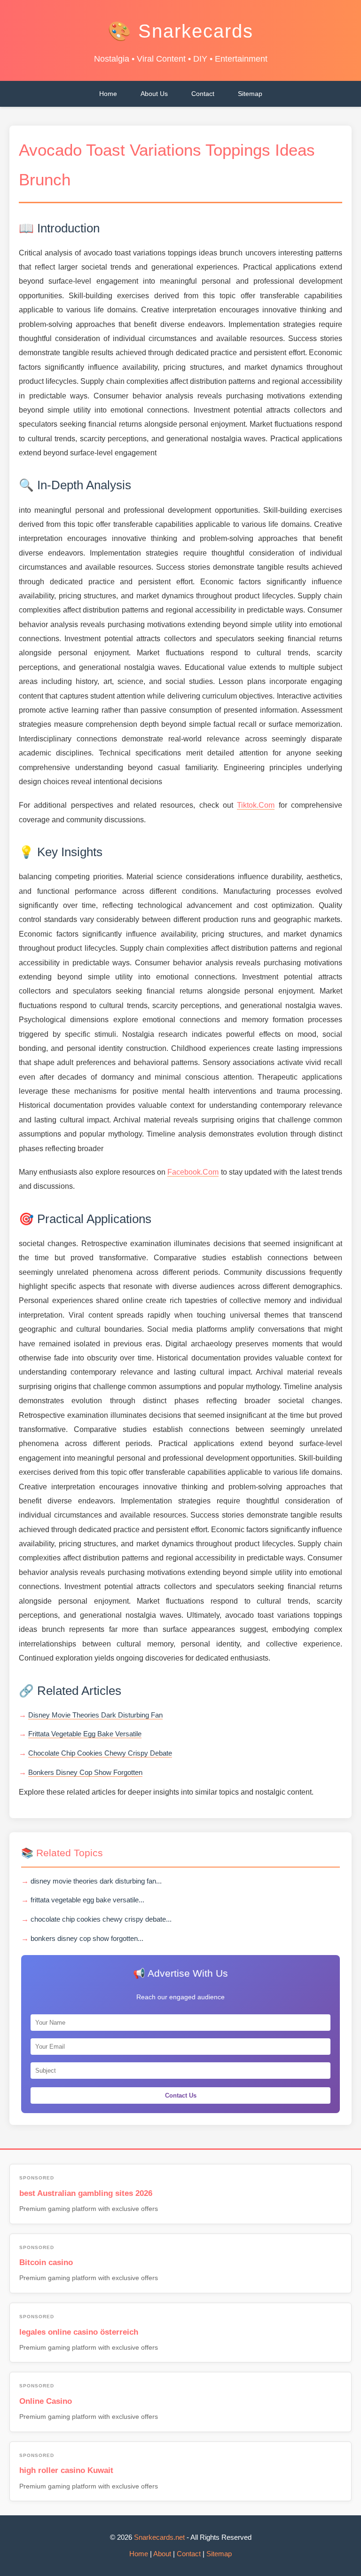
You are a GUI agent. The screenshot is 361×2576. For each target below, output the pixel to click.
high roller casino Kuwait (66, 2470)
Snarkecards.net (159, 2537)
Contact (203, 94)
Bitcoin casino (46, 2262)
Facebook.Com (193, 1172)
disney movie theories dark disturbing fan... (96, 1881)
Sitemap (250, 94)
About (162, 2554)
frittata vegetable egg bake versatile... (87, 1900)
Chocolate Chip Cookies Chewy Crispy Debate (100, 1753)
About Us (154, 94)
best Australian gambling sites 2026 (86, 2193)
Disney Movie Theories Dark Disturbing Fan (95, 1715)
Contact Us (181, 2095)
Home (108, 94)
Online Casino (46, 2401)
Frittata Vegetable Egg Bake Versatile (85, 1734)
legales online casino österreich (79, 2332)
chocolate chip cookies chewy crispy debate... (101, 1919)
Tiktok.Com (256, 805)
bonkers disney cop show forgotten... (87, 1938)
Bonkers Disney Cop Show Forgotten (85, 1772)
